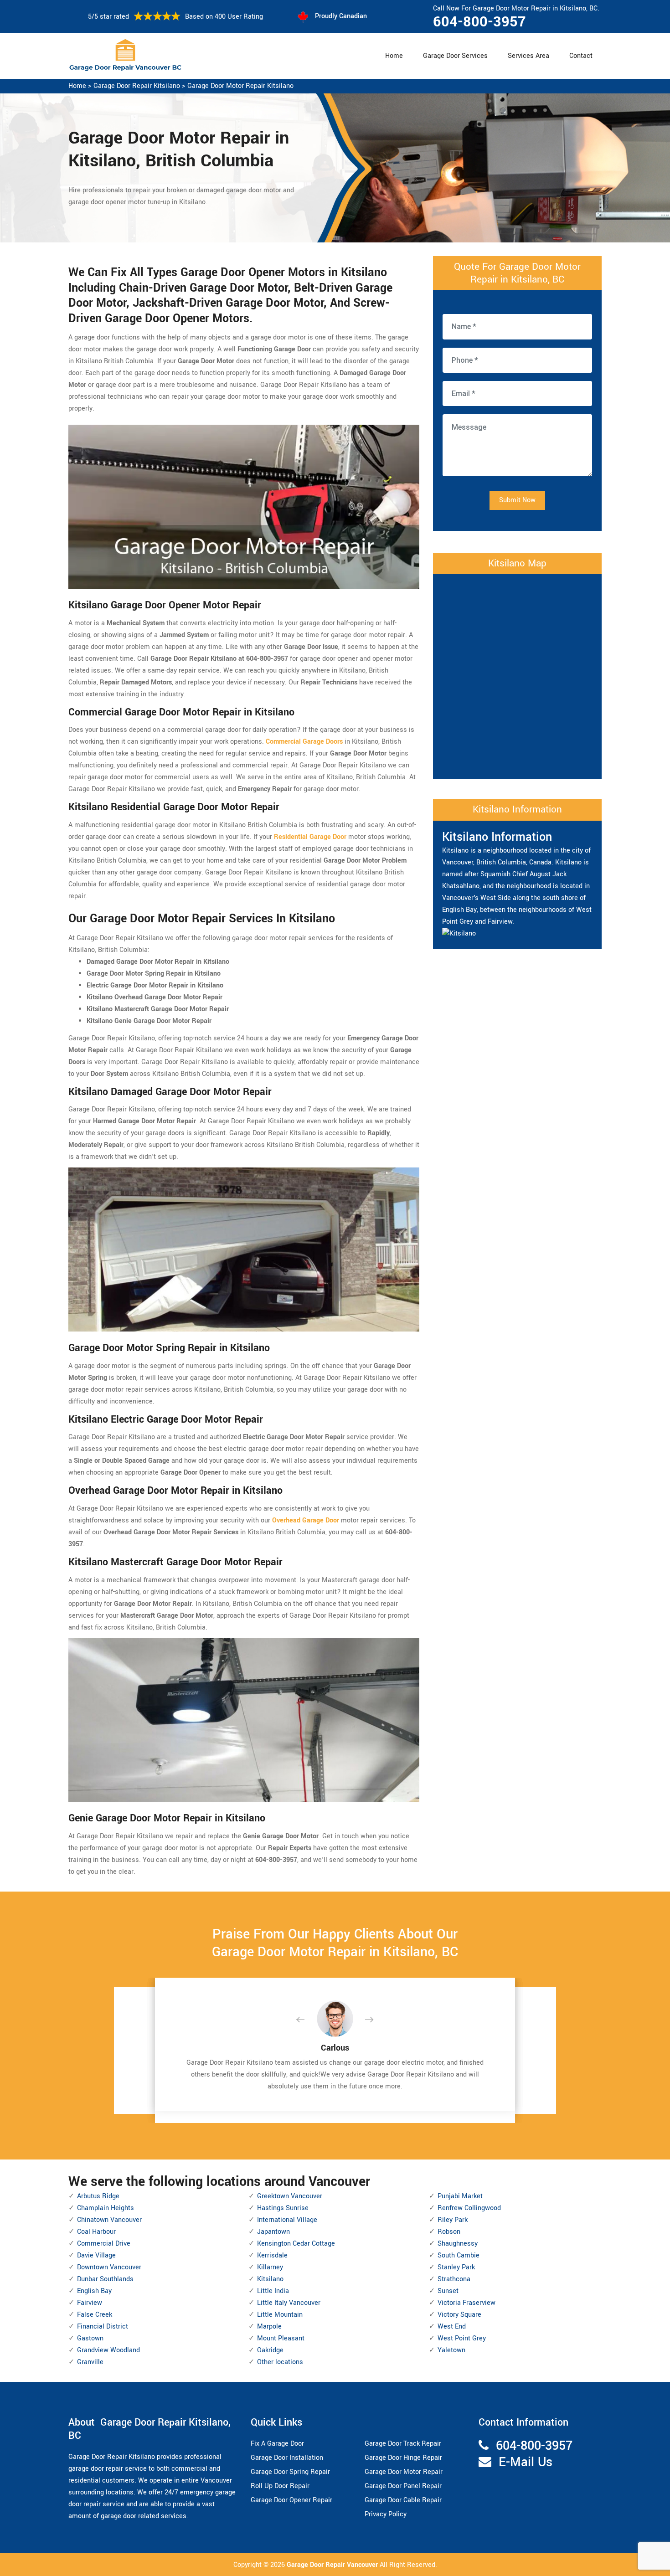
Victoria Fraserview (466, 2303)
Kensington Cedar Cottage (296, 2244)
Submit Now (517, 500)
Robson (449, 2232)
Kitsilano (270, 2279)
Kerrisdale (272, 2255)
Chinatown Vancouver (109, 2220)
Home (394, 56)
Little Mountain (280, 2315)
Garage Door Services (455, 56)
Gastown (90, 2338)
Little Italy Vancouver (289, 2303)
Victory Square (459, 2315)
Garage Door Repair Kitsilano (137, 86)
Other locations (280, 2362)
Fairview (90, 2303)
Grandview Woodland (108, 2350)
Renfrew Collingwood (469, 2208)
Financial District (103, 2327)
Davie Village (96, 2255)
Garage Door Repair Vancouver (333, 2565)
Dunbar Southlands (105, 2279)
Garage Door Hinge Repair (403, 2458)
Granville (90, 2362)
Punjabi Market (460, 2196)
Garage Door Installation (287, 2458)
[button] (308, 2020)
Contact (581, 56)
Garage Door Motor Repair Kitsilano (240, 86)
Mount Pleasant (281, 2338)
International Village (287, 2220)
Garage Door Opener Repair (291, 2500)
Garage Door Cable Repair (403, 2500)
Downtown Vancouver (109, 2267)
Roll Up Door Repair (280, 2486)
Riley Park (453, 2220)
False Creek (95, 2315)
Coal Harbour (96, 2232)
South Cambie (459, 2255)
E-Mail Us (526, 2462)
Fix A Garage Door (277, 2444)
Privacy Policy (386, 2514)
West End (452, 2327)
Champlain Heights (106, 2208)
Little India (273, 2291)
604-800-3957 (479, 22)
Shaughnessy (458, 2244)
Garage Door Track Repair (403, 2444)
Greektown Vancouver (290, 2196)
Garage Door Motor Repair (404, 2472)
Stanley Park (456, 2267)
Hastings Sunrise (283, 2208)
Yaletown (451, 2350)
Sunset (448, 2291)
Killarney (270, 2267)
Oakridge (270, 2350)
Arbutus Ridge (98, 2196)
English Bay (94, 2291)
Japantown (273, 2232)
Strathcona (454, 2279)
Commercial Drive (104, 2244)
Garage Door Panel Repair (403, 2486)
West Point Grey (462, 2338)
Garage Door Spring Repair (290, 2472)
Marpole (269, 2327)
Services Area (528, 56)
